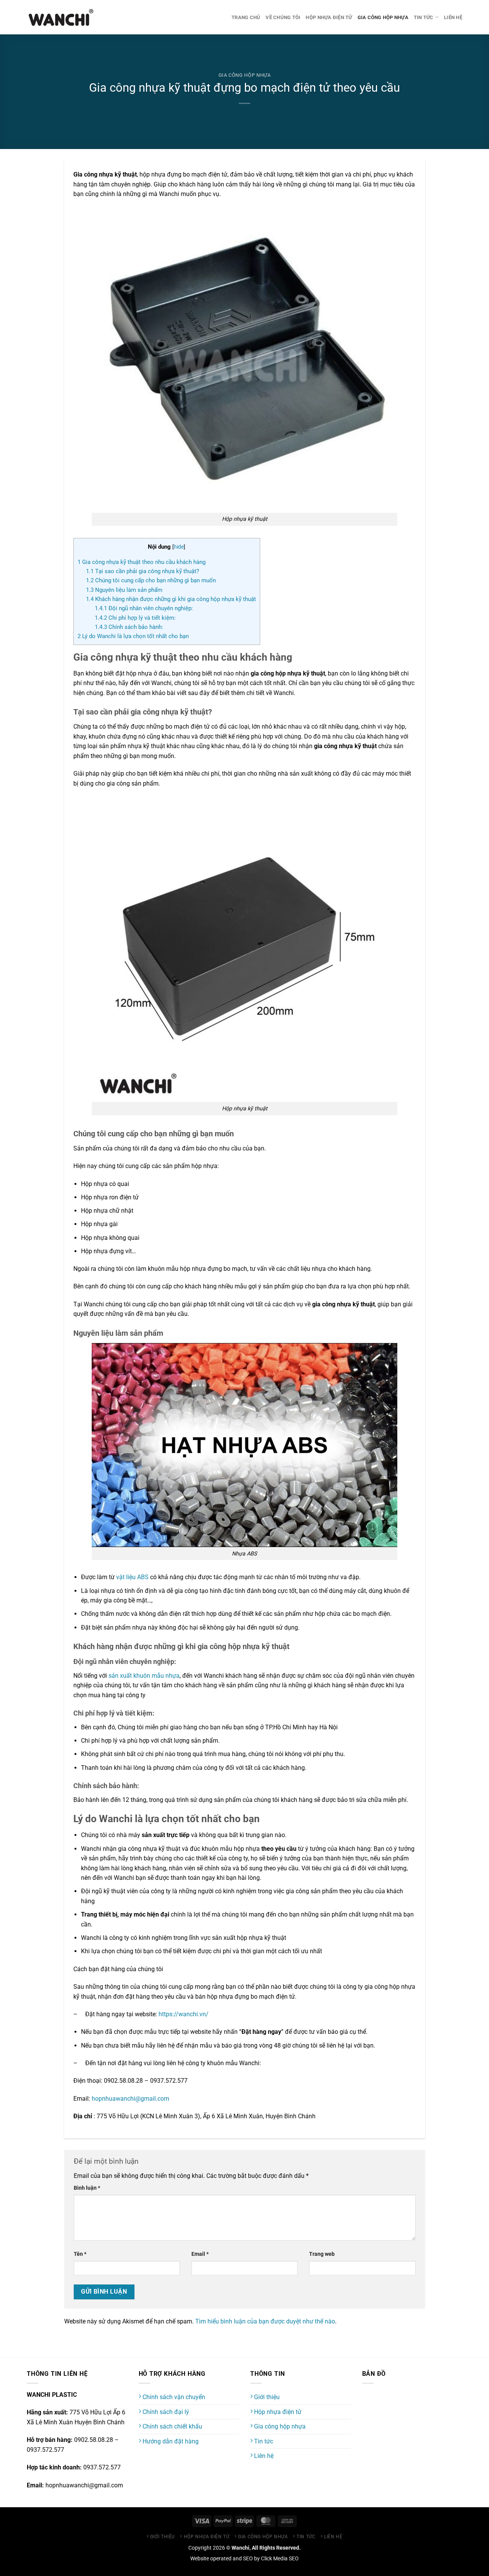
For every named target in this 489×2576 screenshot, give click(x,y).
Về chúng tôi (283, 17)
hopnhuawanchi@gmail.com (130, 2099)
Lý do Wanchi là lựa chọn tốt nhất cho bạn (133, 636)
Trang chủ (246, 17)
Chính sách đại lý (165, 2412)
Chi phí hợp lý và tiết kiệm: (135, 618)
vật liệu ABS (132, 1577)
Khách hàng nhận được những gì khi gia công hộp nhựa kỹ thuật (171, 599)
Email (200, 2254)
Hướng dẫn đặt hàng (170, 2441)
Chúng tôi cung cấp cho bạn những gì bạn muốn (151, 580)
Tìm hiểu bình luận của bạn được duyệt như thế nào (265, 2321)
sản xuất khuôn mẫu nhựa (144, 1676)
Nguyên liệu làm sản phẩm (124, 590)
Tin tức (424, 17)
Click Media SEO (280, 2559)
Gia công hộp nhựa (383, 17)
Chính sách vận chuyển (173, 2397)
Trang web (322, 2254)
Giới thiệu (266, 2397)
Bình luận (87, 2188)
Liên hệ (453, 17)
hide (179, 547)
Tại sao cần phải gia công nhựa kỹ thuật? (142, 571)
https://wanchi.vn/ (184, 2014)
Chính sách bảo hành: (129, 627)
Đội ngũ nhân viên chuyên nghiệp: (144, 608)
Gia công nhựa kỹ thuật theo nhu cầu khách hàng (142, 562)
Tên (80, 2254)
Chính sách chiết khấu (172, 2426)
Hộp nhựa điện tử (329, 17)
